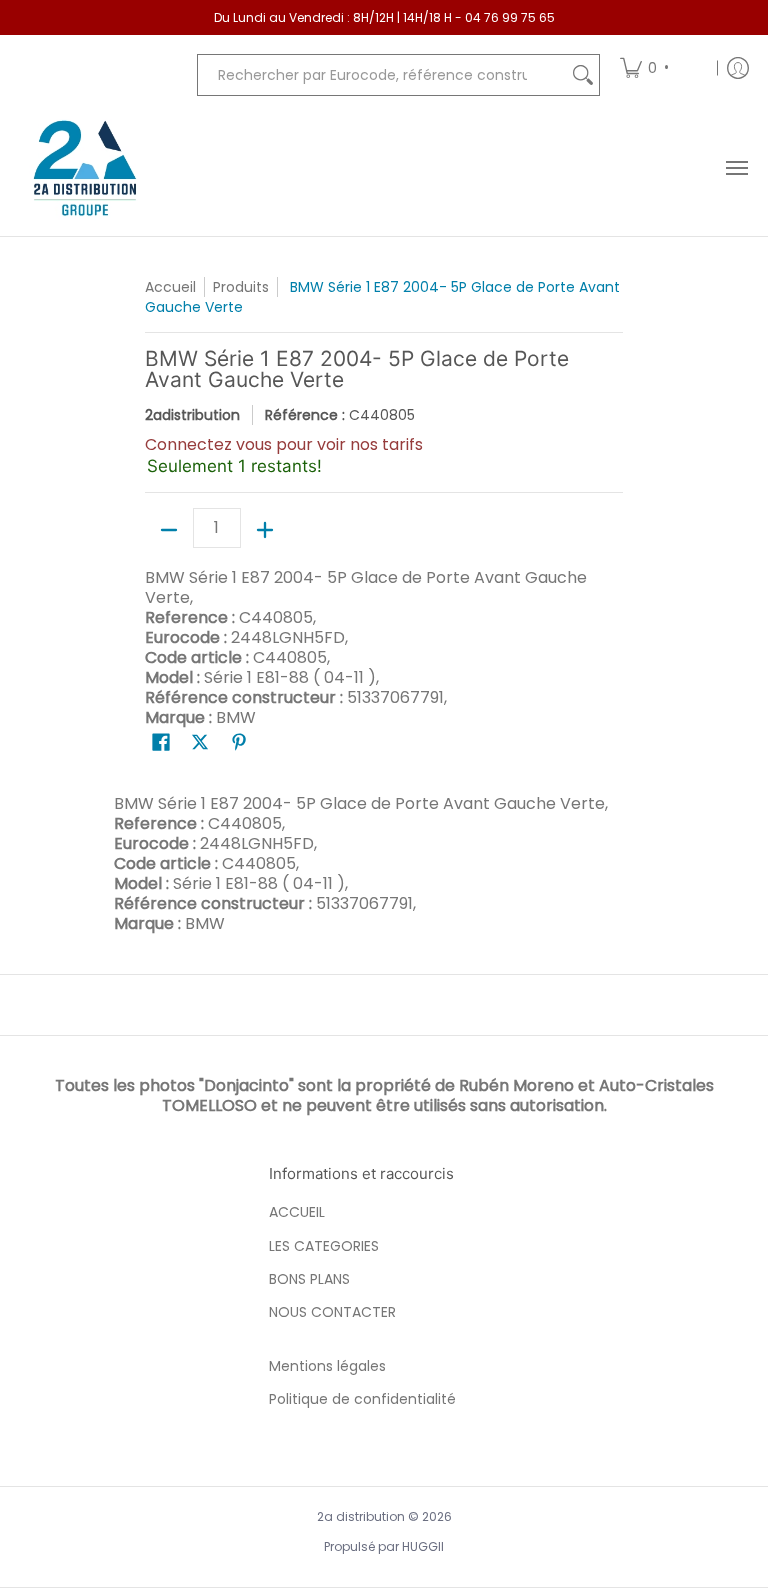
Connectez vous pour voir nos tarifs (284, 444)
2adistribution (192, 415)
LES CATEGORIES (324, 1246)
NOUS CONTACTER (332, 1312)
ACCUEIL (297, 1212)
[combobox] (382, 75)
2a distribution (361, 1516)
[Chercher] (583, 75)
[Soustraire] (169, 530)
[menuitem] (661, 67)
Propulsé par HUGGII (384, 1546)
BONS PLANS (309, 1279)
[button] (161, 742)
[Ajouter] (265, 530)
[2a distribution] (85, 168)
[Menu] (736, 168)
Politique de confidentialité (362, 1399)
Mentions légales (327, 1366)
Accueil (170, 287)
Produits (241, 287)
